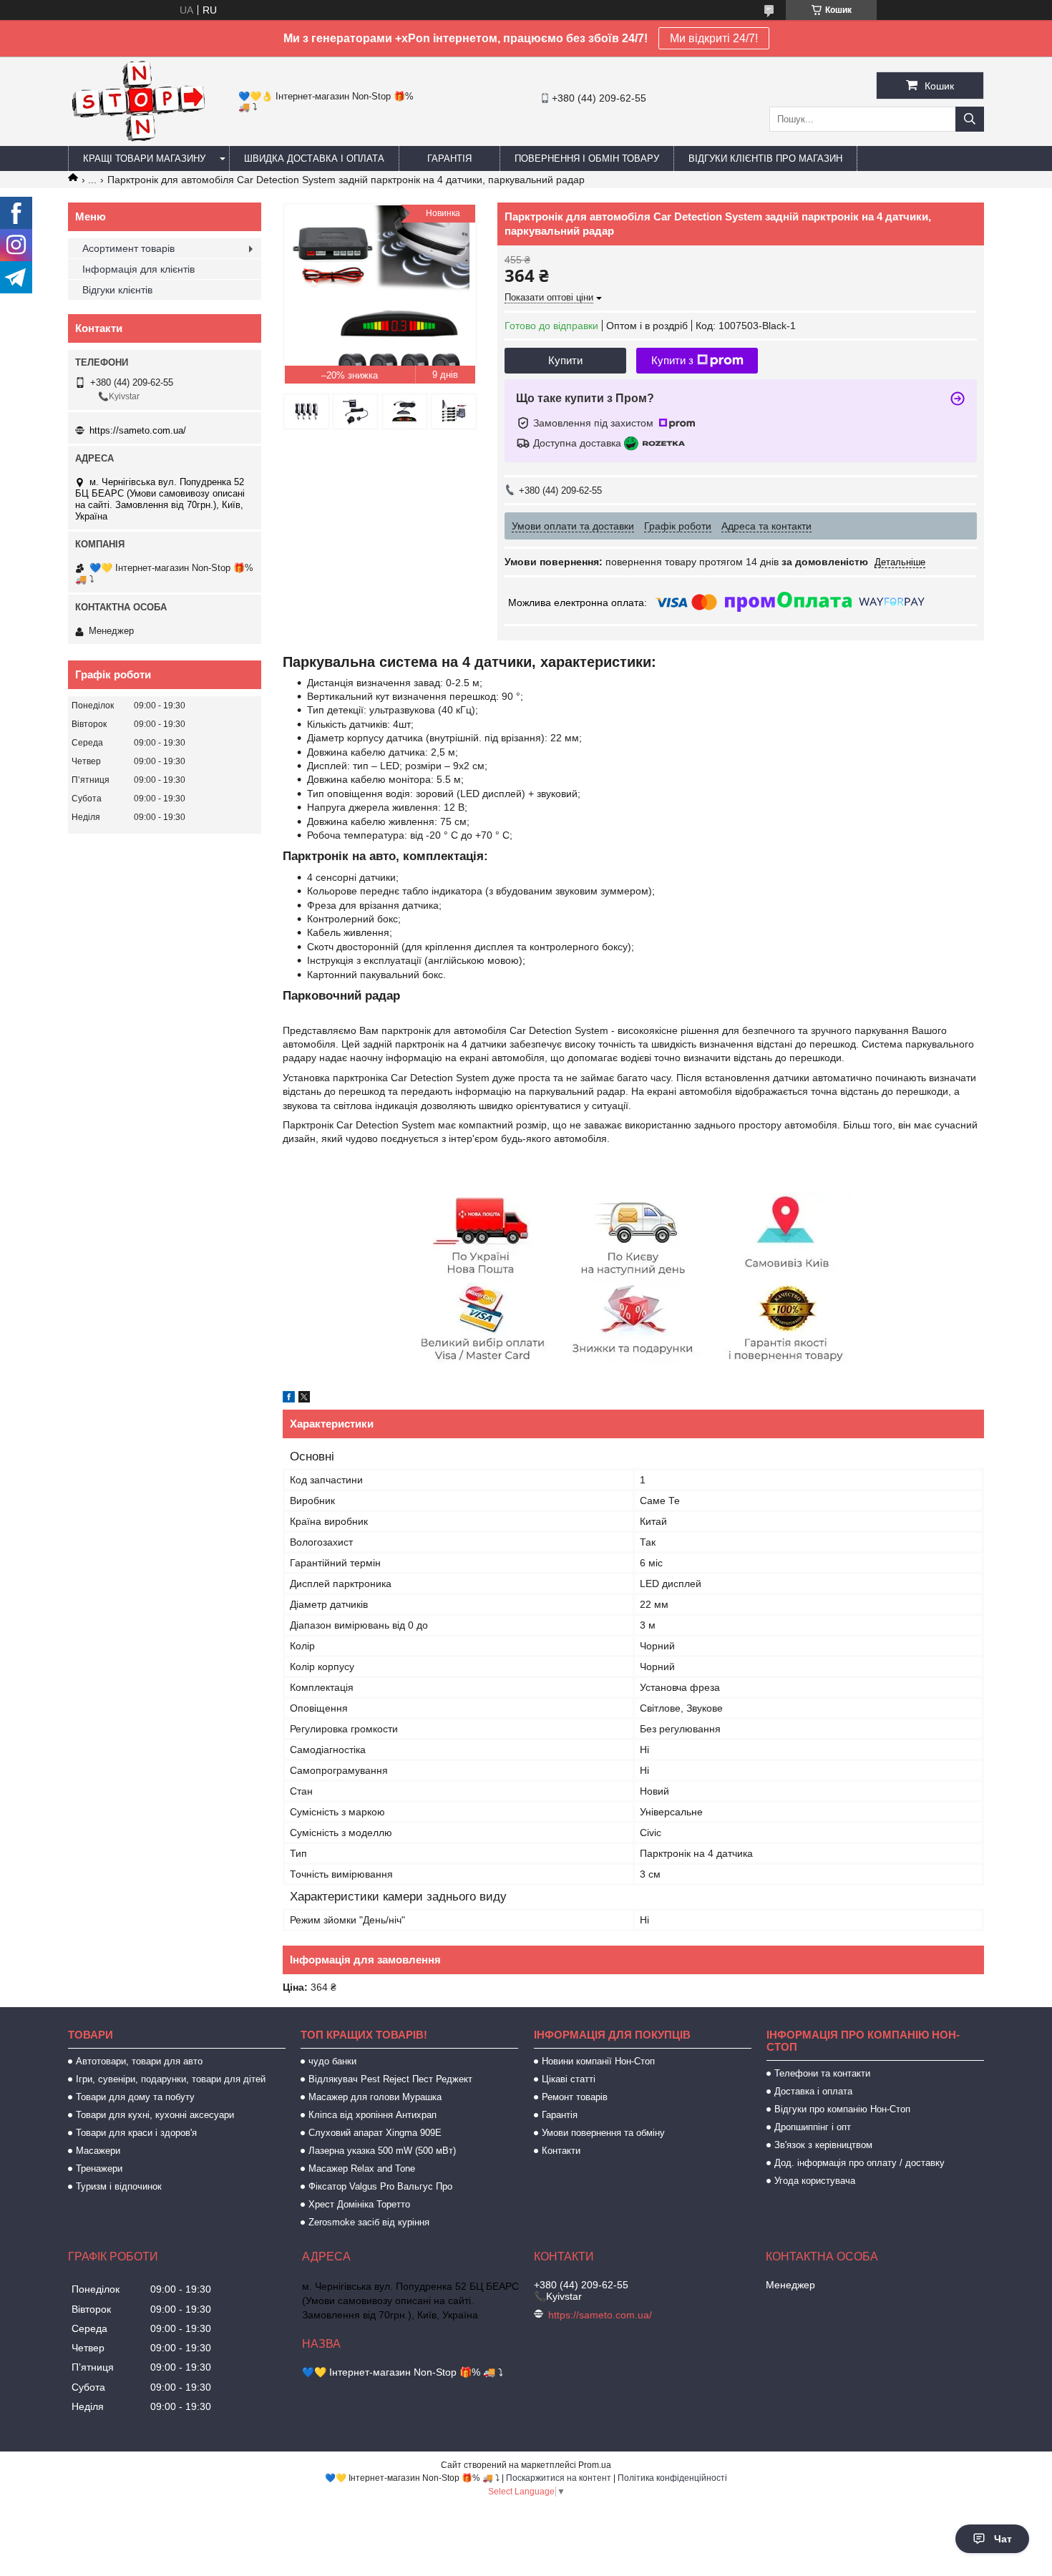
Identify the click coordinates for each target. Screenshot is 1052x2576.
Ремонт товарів (575, 2097)
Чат (1003, 2539)
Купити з (672, 360)
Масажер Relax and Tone (362, 2168)
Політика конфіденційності (672, 2478)
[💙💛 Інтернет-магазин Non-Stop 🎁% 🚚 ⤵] (138, 140)
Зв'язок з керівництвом (823, 2145)
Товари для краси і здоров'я (136, 2133)
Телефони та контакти (822, 2073)
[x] (304, 1399)
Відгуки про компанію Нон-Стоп (842, 2109)
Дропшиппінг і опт (813, 2127)
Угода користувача (815, 2181)
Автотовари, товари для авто (139, 2061)
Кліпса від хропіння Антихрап (372, 2115)
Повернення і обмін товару (587, 158)
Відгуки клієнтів (117, 290)
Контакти (561, 2151)
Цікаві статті (569, 2079)
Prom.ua (595, 2465)
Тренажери (99, 2168)
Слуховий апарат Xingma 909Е (375, 2133)
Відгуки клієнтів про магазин (765, 158)
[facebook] (289, 1399)
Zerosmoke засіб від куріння (369, 2222)
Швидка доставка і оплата (314, 158)
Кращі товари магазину (144, 158)
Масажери (98, 2151)
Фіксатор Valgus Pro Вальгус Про (380, 2186)
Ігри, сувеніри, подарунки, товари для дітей (171, 2079)
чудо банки (332, 2061)
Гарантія (449, 158)
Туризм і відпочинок (119, 2186)
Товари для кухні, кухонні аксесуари (155, 2115)
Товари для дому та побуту (135, 2097)
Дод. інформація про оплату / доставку (859, 2163)
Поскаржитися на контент (559, 2478)
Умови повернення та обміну (603, 2133)
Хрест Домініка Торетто (359, 2204)
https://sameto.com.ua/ (138, 430)
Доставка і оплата (813, 2091)
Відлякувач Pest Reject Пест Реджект (390, 2079)
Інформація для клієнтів (138, 269)
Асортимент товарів (128, 248)
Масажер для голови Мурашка (375, 2097)
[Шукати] (970, 119)
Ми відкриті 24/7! (714, 38)
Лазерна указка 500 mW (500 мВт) (382, 2151)
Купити (565, 360)
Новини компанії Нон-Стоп (598, 2061)
